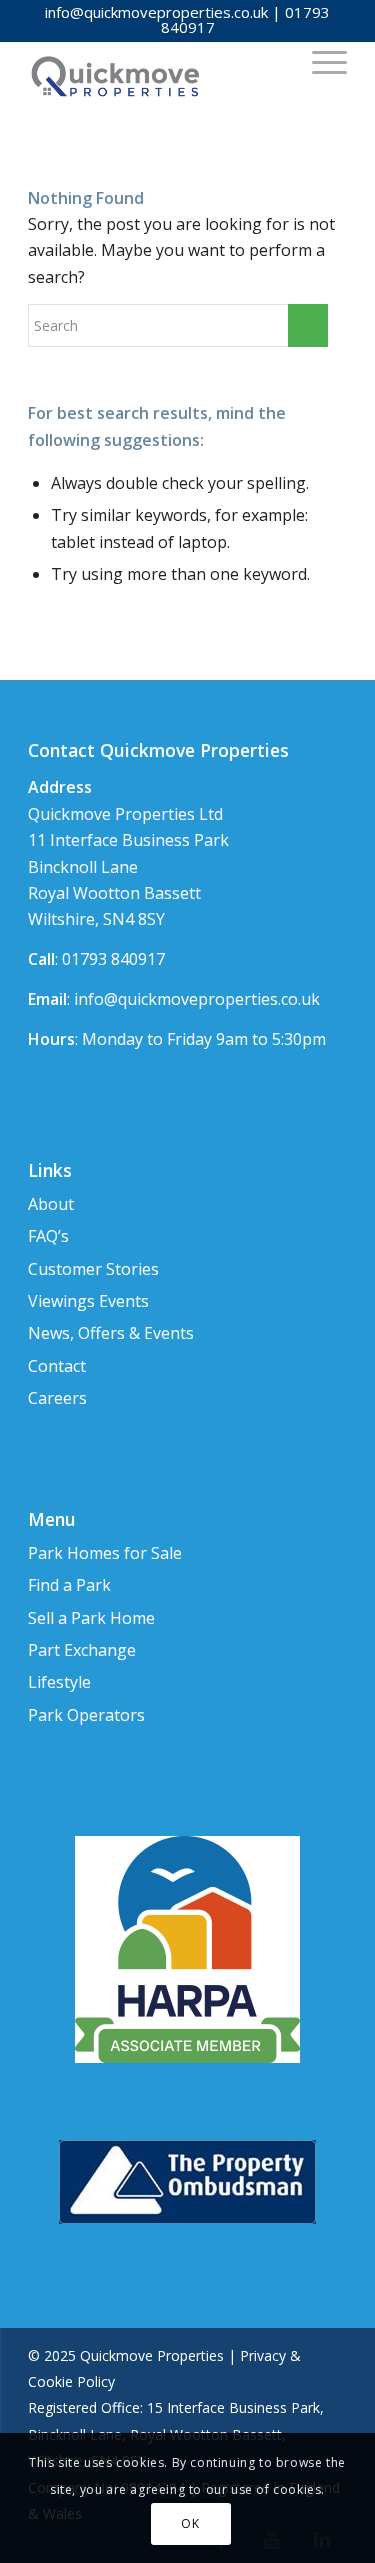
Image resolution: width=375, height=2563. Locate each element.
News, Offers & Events (111, 1333)
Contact (57, 1366)
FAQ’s (48, 1236)
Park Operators (86, 1715)
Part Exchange (82, 1650)
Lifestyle (59, 1682)
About (51, 1204)
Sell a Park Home (91, 1618)
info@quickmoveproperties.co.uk (156, 12)
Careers (57, 1398)
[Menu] (319, 61)
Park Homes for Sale (105, 1553)
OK (190, 2523)
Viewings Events (88, 1301)
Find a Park (69, 1585)
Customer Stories (93, 1269)
